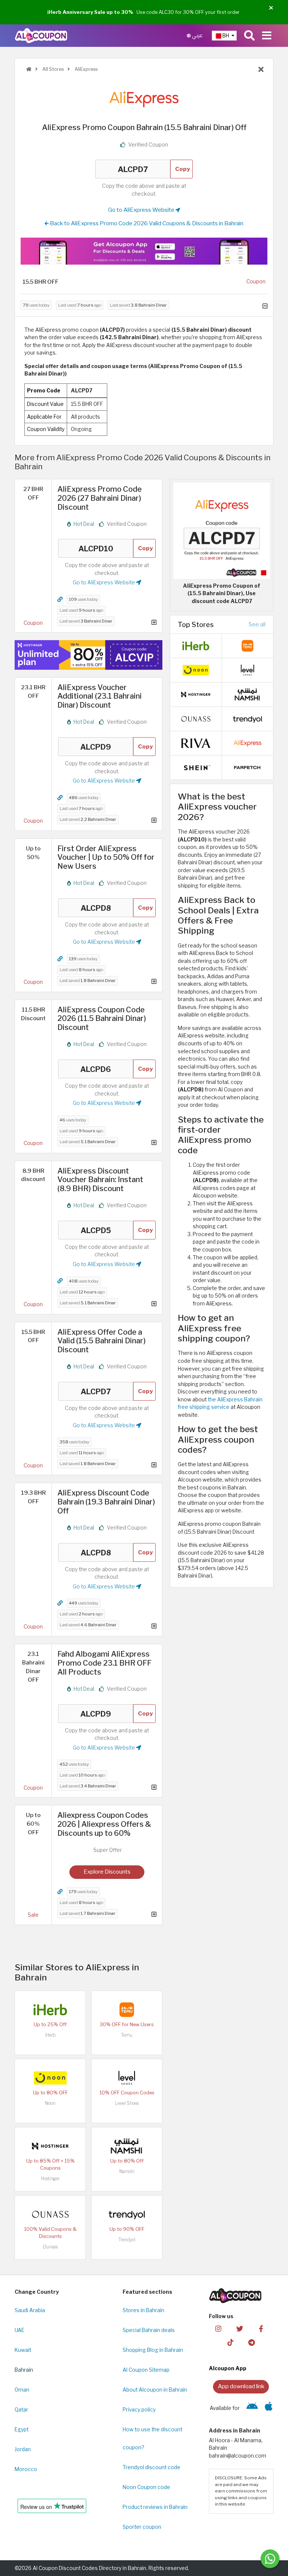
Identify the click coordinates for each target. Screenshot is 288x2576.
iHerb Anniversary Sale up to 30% (90, 12)
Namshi (127, 2171)
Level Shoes (127, 2103)
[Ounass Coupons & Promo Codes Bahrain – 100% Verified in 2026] (50, 2214)
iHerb (50, 2035)
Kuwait (23, 2350)
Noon (50, 2103)
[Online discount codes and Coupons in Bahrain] (29, 69)
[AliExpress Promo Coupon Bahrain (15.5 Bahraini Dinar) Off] (222, 530)
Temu (127, 2035)
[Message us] (270, 2559)
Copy (183, 169)
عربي (197, 35)
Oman (22, 2390)
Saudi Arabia (30, 2310)
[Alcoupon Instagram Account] (218, 2328)
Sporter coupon (142, 2527)
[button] (271, 8)
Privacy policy (139, 2410)
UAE (19, 2330)
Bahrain (24, 2370)
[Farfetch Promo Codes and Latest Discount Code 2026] (247, 767)
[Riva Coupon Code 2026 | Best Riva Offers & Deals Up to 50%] (196, 743)
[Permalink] (60, 599)
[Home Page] (41, 35)
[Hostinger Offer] (88, 655)
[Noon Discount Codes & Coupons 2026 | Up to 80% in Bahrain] (50, 2077)
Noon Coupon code (146, 2487)
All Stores (52, 69)
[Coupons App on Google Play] (252, 2408)
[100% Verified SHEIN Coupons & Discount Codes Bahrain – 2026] (196, 767)
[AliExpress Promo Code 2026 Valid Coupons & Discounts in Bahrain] (247, 743)
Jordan (23, 2449)
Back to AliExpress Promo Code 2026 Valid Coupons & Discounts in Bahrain (146, 223)
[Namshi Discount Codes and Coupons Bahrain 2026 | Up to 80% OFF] (127, 2145)
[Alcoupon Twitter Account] (240, 2328)
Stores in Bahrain (143, 2310)
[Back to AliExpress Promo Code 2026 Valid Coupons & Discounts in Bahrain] (261, 70)
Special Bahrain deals (149, 2330)
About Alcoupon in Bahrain (155, 2390)
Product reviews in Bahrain (155, 2507)
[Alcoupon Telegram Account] (252, 2342)
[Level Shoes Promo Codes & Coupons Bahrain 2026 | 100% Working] (127, 2077)
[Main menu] (267, 36)
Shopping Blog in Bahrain (153, 2350)
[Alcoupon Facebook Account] (261, 2328)
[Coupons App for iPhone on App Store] (269, 2408)
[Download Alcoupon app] (144, 251)
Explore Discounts (107, 1872)
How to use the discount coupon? (152, 2438)
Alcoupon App (228, 2368)
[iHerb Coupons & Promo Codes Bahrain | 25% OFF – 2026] (50, 2009)
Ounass (50, 2247)
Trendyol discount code (151, 2467)
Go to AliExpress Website (142, 210)
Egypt (22, 2429)
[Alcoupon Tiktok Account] (230, 2342)
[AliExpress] (144, 99)
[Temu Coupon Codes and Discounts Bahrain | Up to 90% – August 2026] (127, 2009)
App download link (241, 2386)
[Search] (249, 36)
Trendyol (127, 2240)
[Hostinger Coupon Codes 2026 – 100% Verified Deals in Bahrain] (50, 2145)
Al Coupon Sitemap (146, 2370)
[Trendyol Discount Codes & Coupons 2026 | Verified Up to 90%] (127, 2214)
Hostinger (50, 2179)
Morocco (26, 2469)
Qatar (21, 2410)
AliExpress (85, 69)
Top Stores (196, 624)
